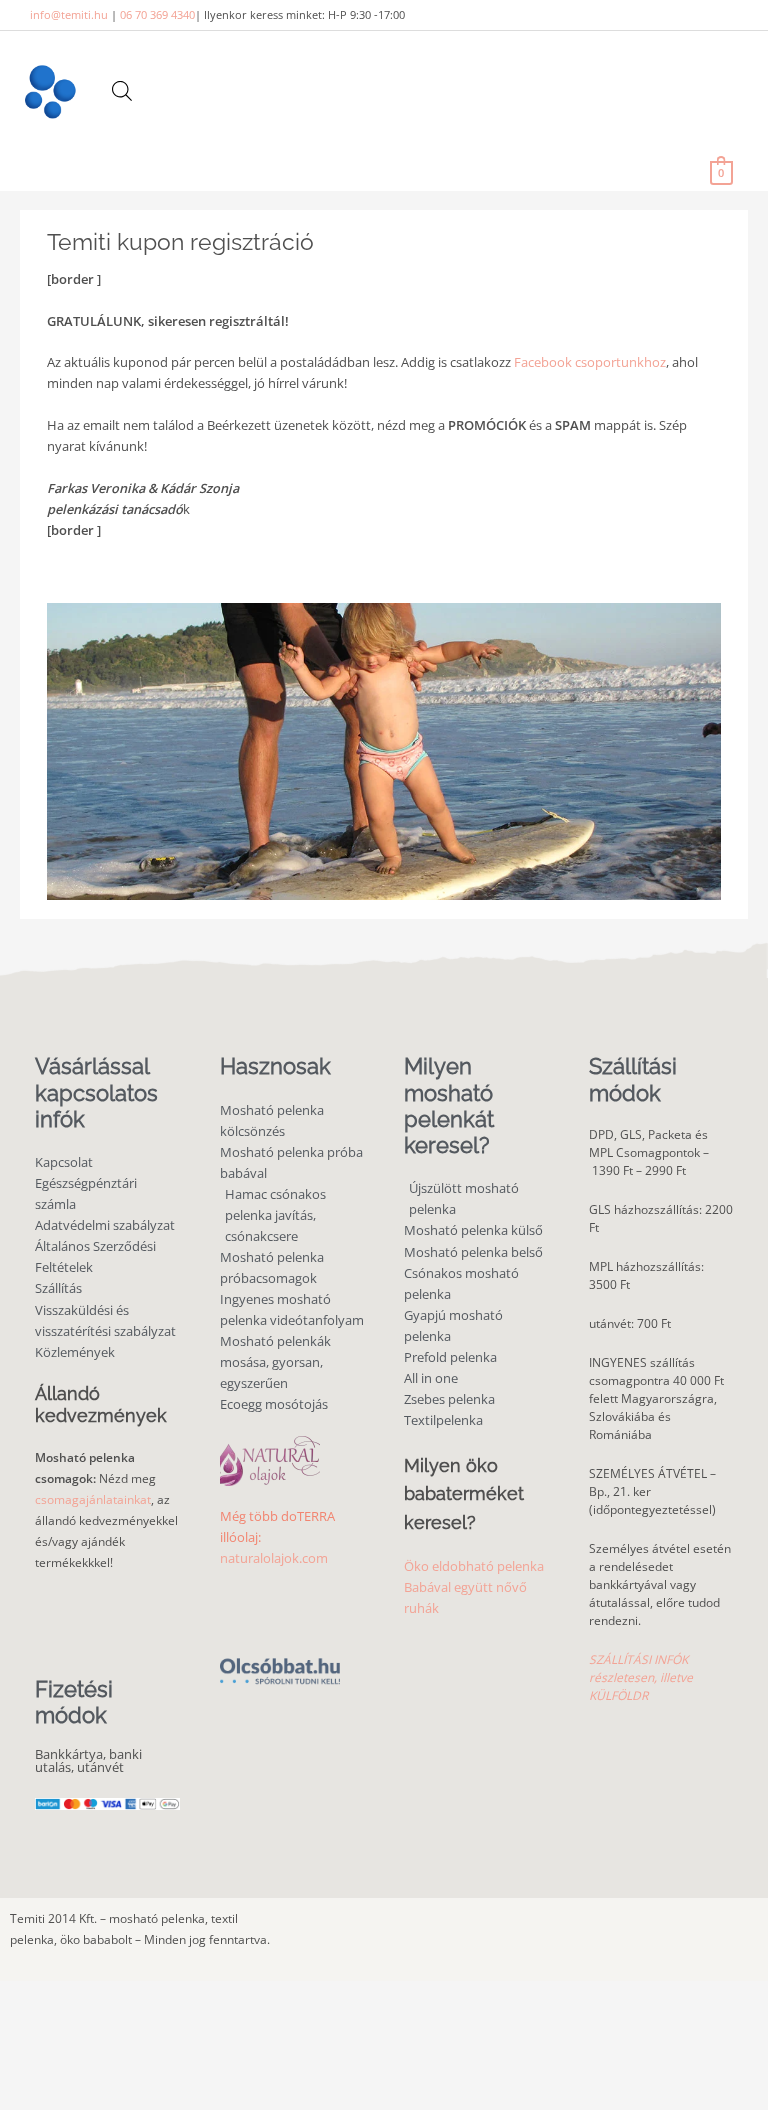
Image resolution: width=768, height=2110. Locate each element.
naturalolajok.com (274, 1558)
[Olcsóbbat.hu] (280, 1659)
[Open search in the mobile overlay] (122, 90)
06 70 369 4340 (157, 14)
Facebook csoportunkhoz (590, 362)
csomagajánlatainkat (93, 1499)
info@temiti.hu (69, 14)
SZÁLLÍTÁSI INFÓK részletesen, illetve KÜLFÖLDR (641, 1677)
